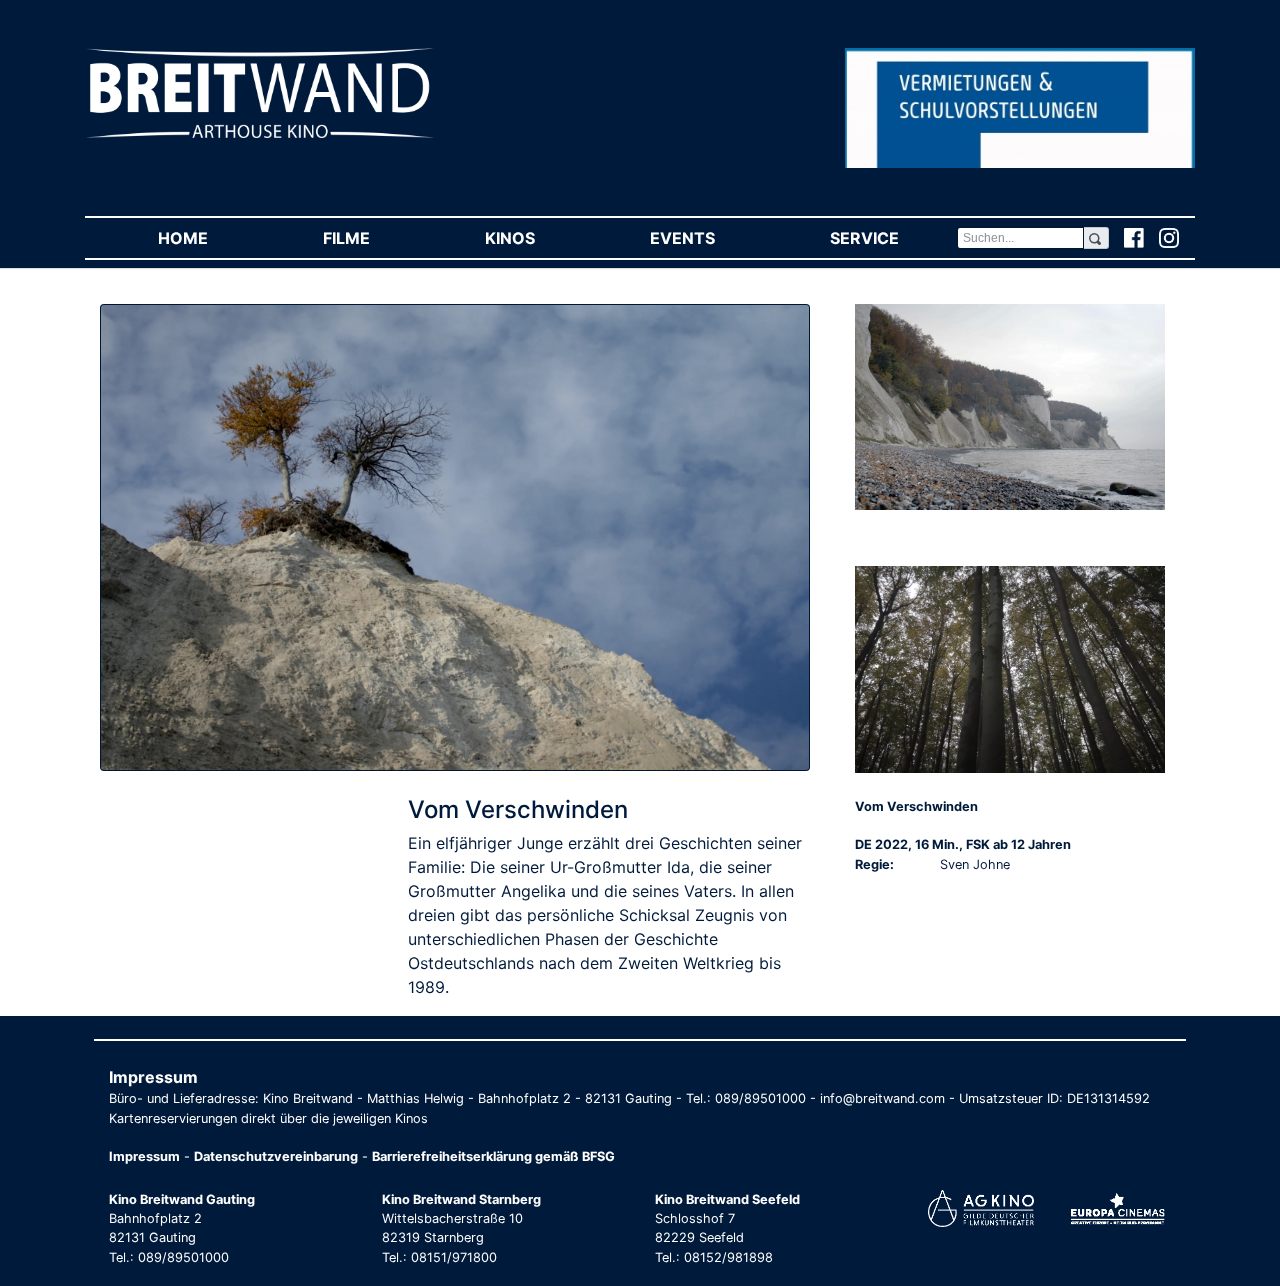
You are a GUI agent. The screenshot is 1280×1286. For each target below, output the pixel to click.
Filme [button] (375, 238)
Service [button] (893, 238)
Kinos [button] (538, 238)
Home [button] (211, 238)
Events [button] (711, 238)
